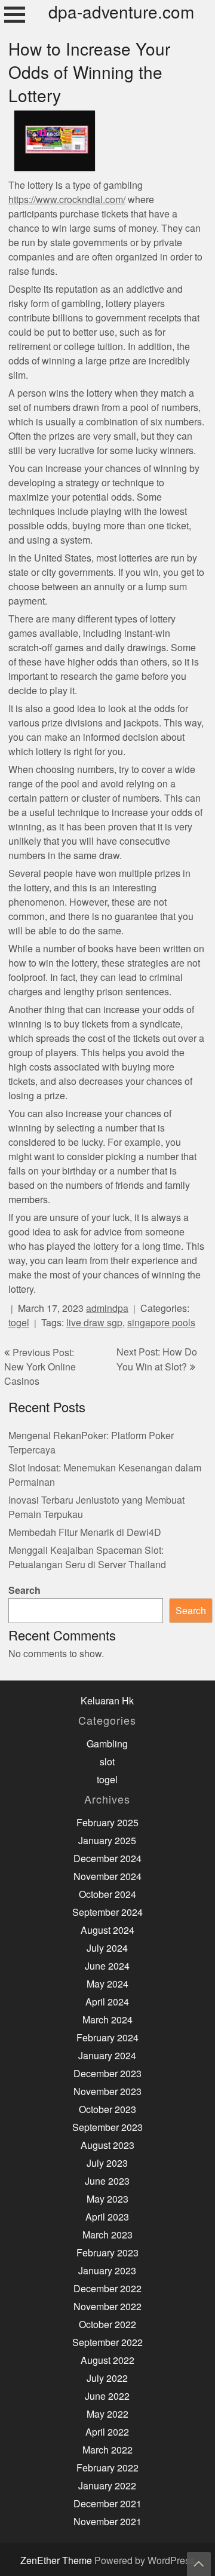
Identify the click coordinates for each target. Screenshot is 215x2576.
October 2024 (107, 1895)
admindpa (107, 1309)
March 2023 (107, 2235)
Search (24, 1591)
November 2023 (107, 2092)
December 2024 (107, 1859)
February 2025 (107, 1823)
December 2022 (107, 2289)
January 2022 (107, 2486)
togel (19, 1323)
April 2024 (107, 2002)
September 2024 (107, 1913)
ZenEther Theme (57, 2561)
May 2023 (107, 2199)
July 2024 (107, 1948)
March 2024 (107, 2020)
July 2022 (107, 2379)
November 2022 (107, 2307)
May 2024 (107, 1984)
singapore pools (161, 1323)
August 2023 (107, 2146)
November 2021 (107, 2522)
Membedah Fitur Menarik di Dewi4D (85, 1533)
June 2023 (107, 2181)
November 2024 (107, 1877)
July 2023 (107, 2163)
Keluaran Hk (107, 1701)
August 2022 (107, 2361)
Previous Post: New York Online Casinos (40, 1367)
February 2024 (107, 2038)
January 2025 (107, 1841)
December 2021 (107, 2504)
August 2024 (107, 1931)
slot (107, 1762)
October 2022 (107, 2325)
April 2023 (107, 2217)
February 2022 (107, 2468)
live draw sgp (94, 1323)
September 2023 (107, 2128)
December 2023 (107, 2074)
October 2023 (107, 2110)
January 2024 (107, 2056)
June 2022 (107, 2396)
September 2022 (107, 2343)
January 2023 (107, 2271)
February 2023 (107, 2253)
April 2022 (107, 2432)
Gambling (107, 1744)
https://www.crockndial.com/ (67, 200)
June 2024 (107, 1966)
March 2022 (107, 2450)
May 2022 (107, 2414)
